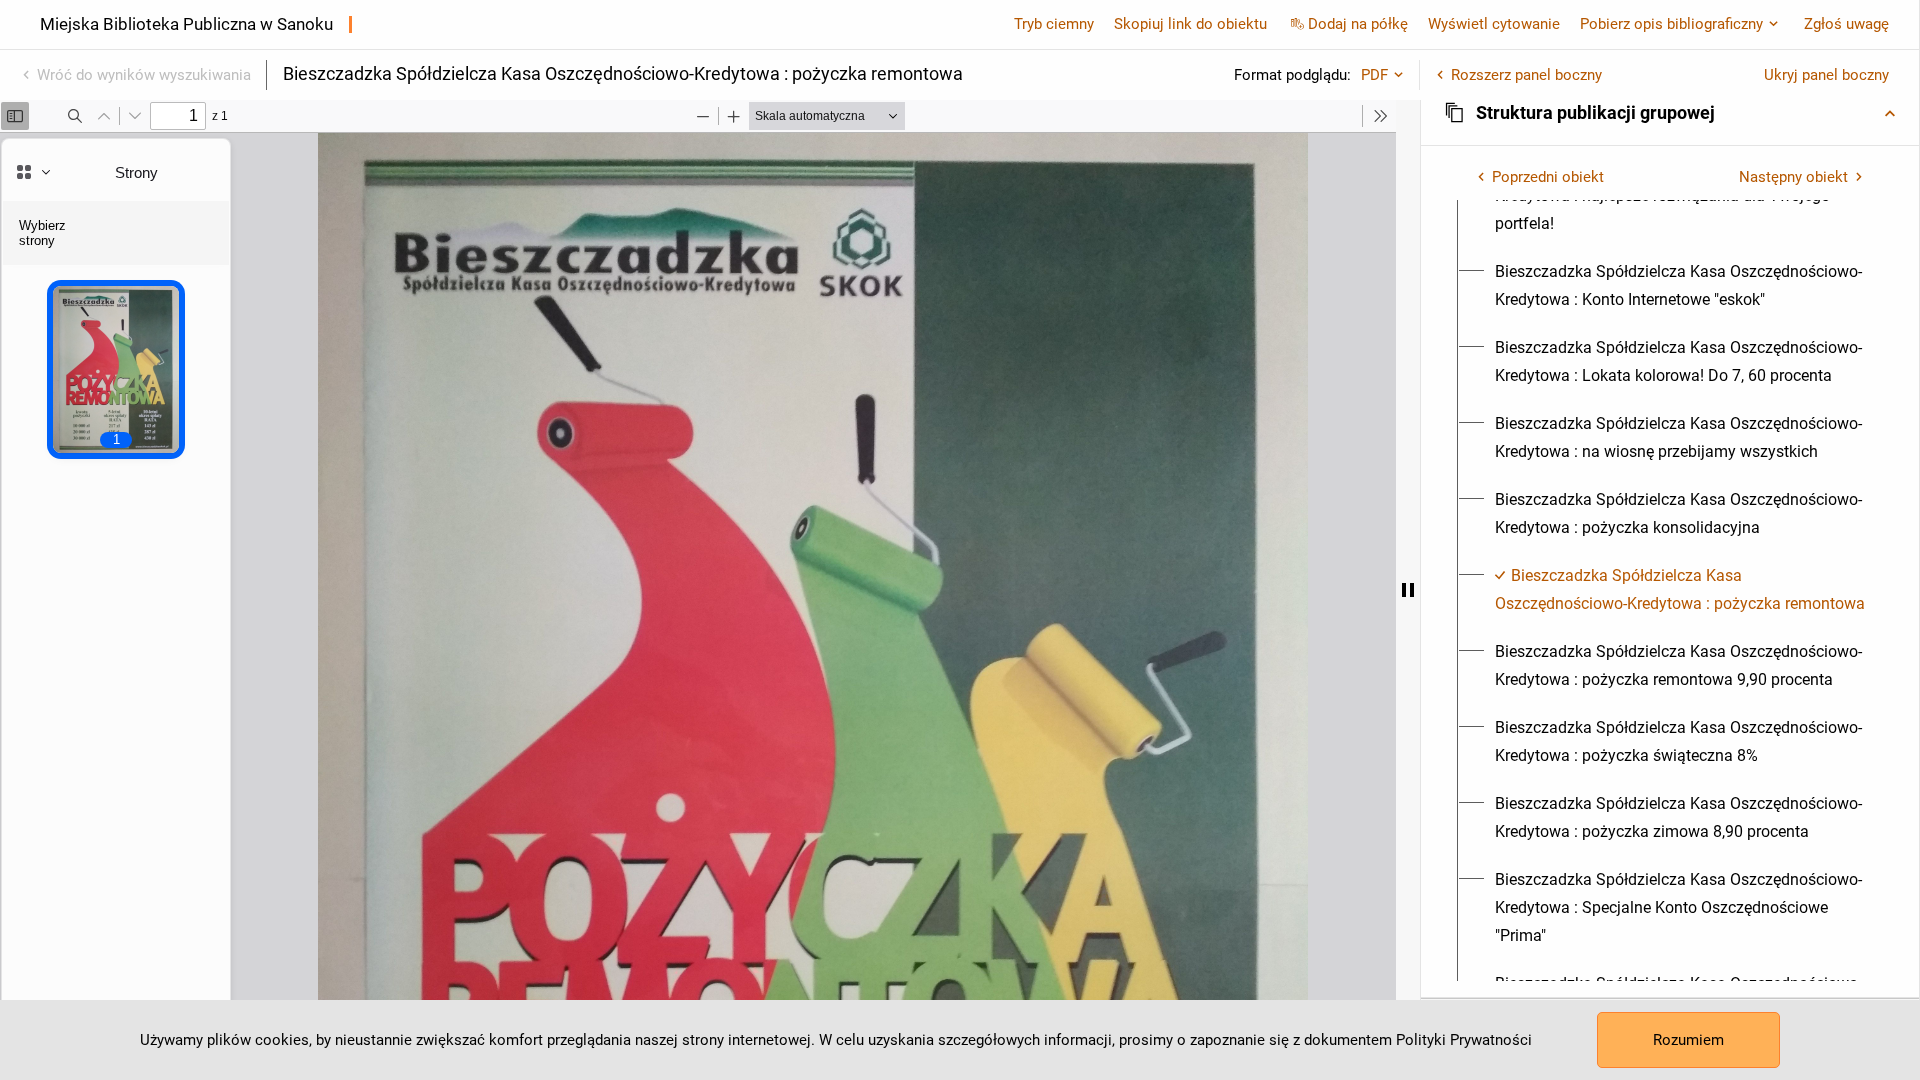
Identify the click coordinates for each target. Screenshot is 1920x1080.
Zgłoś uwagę (1846, 24)
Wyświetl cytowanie (1494, 24)
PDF (1374, 75)
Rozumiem (1688, 1040)
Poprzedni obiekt (1548, 177)
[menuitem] (1681, 286)
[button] (1670, 113)
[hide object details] (1408, 590)
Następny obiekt (1793, 177)
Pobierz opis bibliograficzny (1671, 24)
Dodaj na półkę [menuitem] (1358, 24)
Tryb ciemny (1054, 24)
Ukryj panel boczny (1826, 75)
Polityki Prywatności (1464, 1040)
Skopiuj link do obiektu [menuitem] (1190, 24)
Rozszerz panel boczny (1526, 75)
